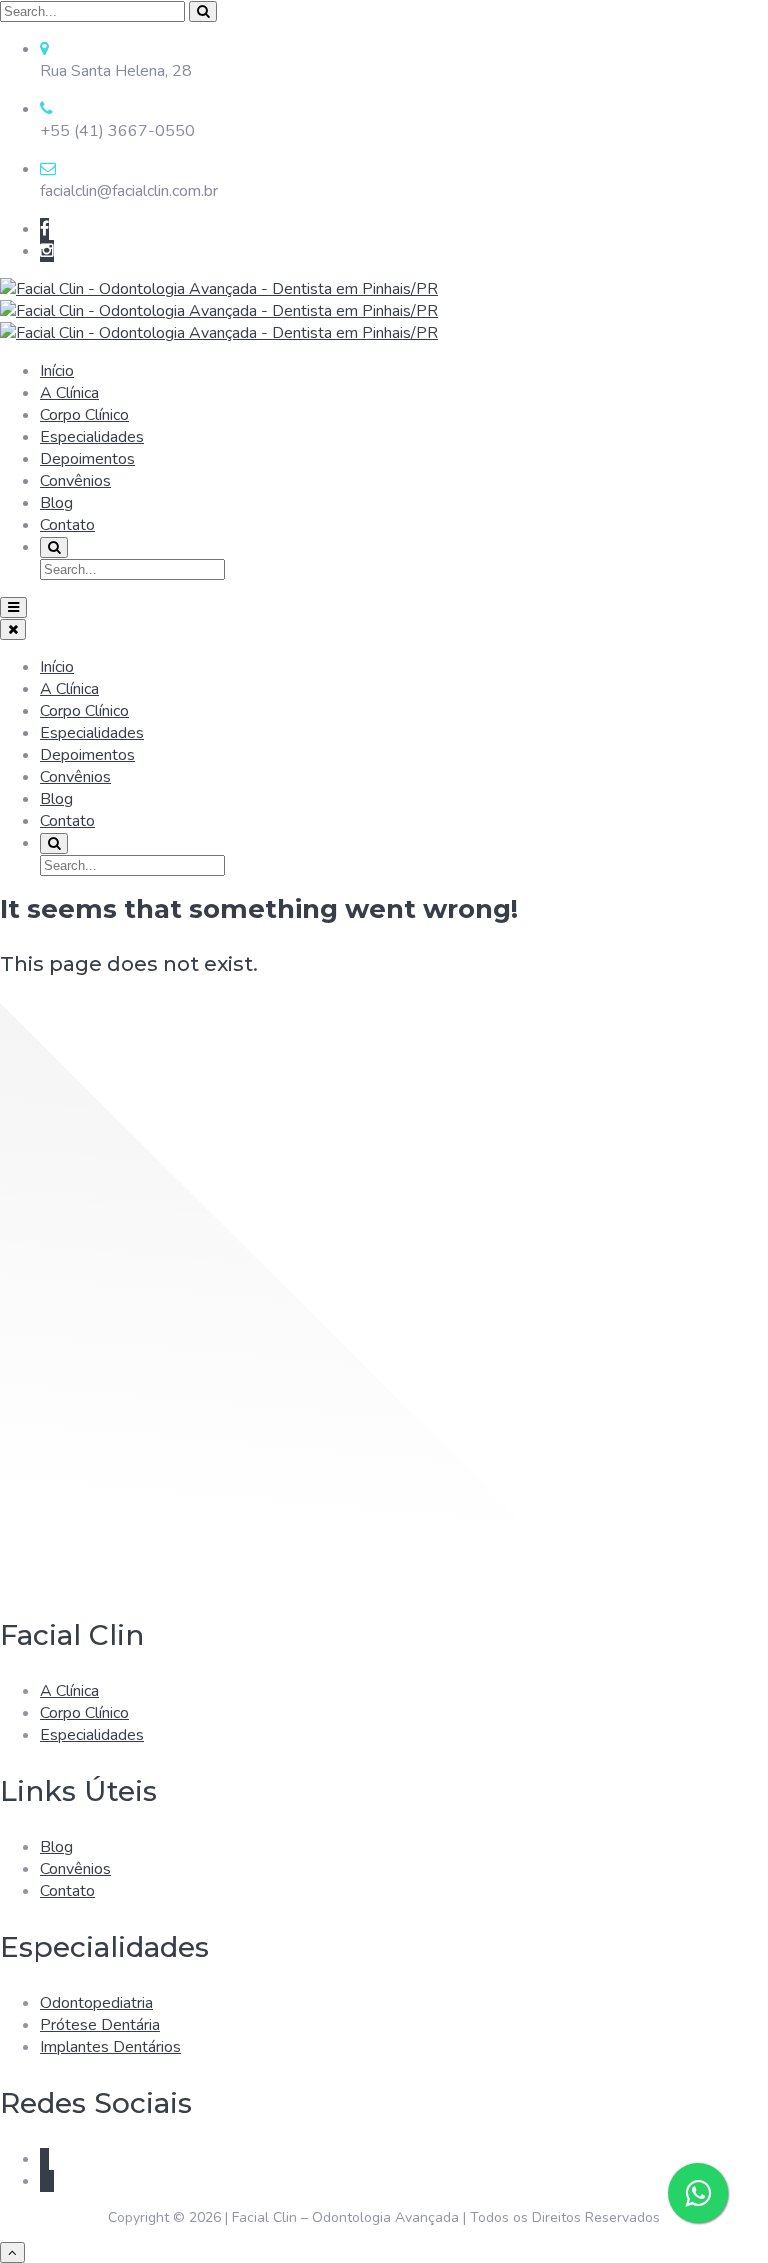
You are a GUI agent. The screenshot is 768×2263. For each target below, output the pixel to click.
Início (57, 371)
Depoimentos (87, 459)
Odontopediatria (96, 2003)
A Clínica (69, 393)
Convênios (75, 481)
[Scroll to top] (12, 2252)
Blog (56, 503)
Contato (67, 525)
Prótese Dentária (100, 2025)
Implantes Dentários (110, 2047)
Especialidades (92, 437)
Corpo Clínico (84, 415)
